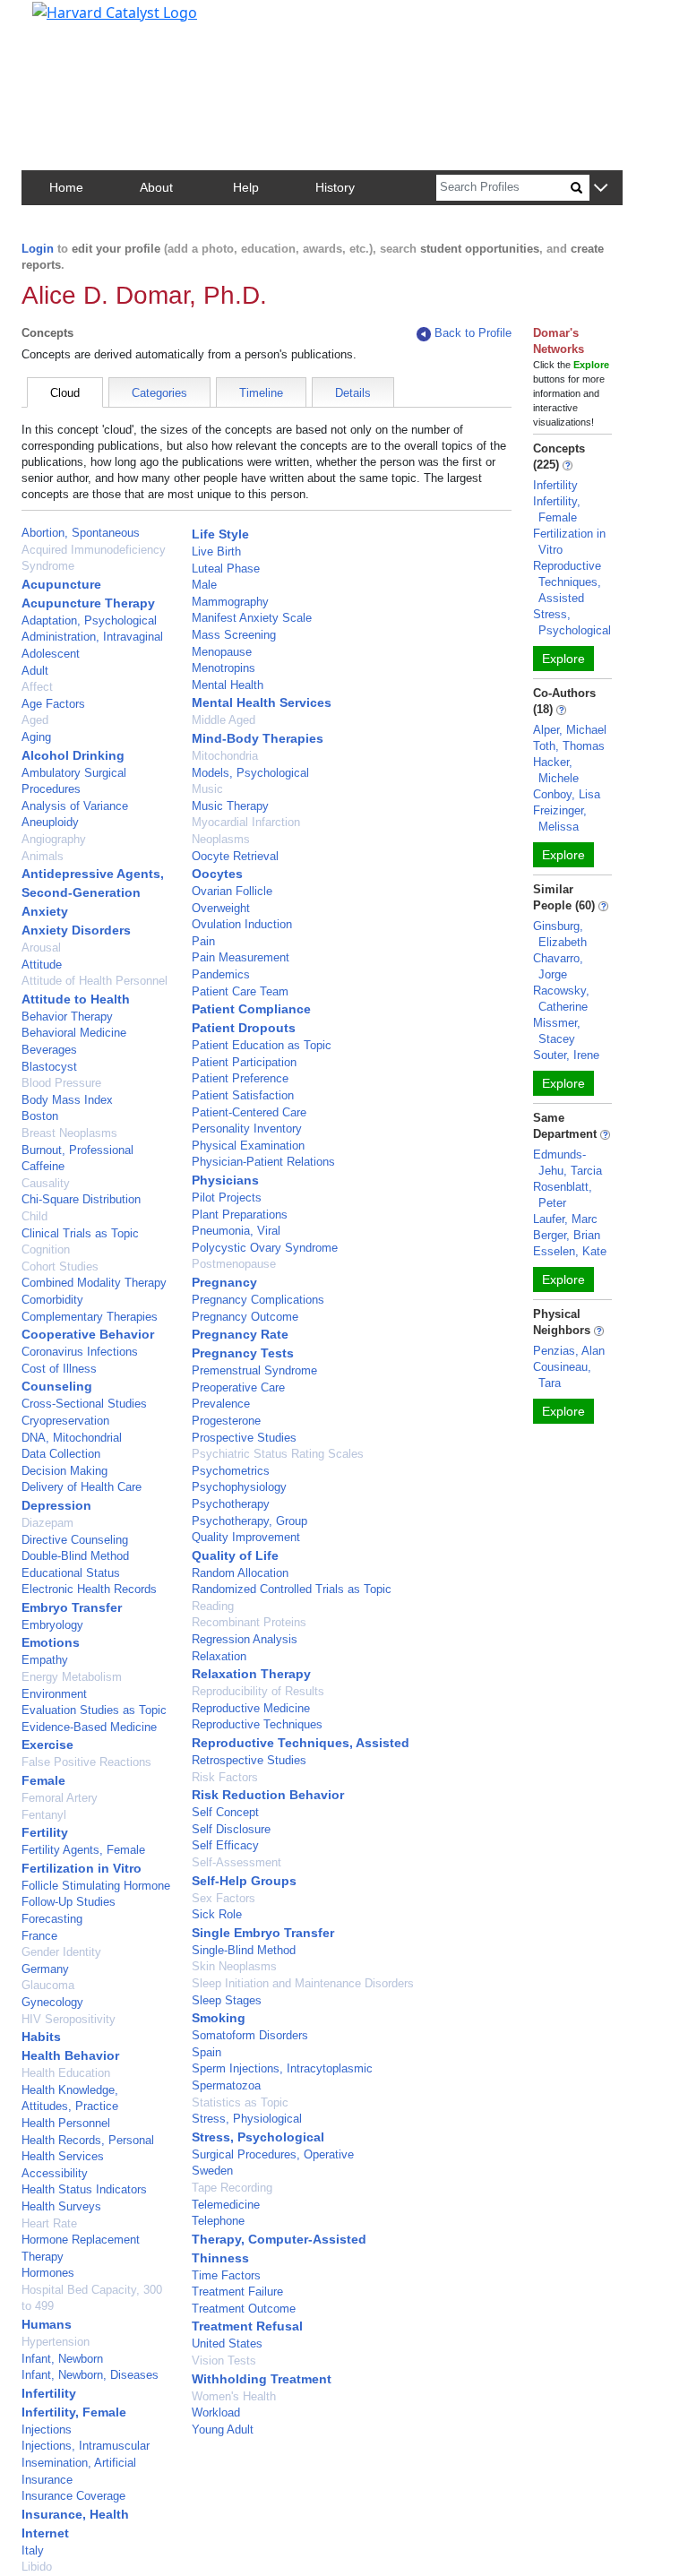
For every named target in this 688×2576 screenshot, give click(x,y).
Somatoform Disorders (250, 2035)
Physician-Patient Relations (263, 1162)
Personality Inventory (247, 1129)
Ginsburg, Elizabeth (560, 934)
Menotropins (224, 668)
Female (43, 1780)
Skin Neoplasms (234, 1966)
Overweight (221, 908)
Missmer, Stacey (557, 1031)
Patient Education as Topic (262, 1045)
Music (207, 789)
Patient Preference (240, 1078)
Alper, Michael (570, 730)
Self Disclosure (231, 1829)
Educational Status (71, 1573)
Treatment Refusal (247, 2326)
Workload (216, 2412)
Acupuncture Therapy (88, 603)
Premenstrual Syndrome (254, 1370)
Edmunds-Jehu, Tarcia (568, 1163)
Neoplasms (221, 839)
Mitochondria (225, 756)
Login (38, 249)
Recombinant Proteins (249, 1622)
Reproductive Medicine (251, 1708)
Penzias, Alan (569, 1351)
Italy (33, 2550)
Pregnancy (224, 1282)
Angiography (54, 839)
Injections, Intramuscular (86, 2446)
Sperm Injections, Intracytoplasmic (282, 2068)
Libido (37, 2567)
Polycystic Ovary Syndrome (265, 1248)
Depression (56, 1505)
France (39, 1936)
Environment (54, 1694)
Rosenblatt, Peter (563, 1195)
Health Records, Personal (88, 2140)
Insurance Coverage (73, 2496)
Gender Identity (61, 1952)
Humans (47, 2324)
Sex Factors (224, 1898)
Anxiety (45, 911)
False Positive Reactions (86, 1762)
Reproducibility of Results (258, 1691)
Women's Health (234, 2396)
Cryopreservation (65, 1421)
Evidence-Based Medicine (89, 1727)
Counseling (57, 1386)
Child (34, 1216)
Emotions (51, 1642)
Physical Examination (248, 1146)
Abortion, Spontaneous (81, 533)
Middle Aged (224, 720)
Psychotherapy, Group (249, 1521)
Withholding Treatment (262, 2379)
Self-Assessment (236, 1862)
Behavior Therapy (67, 1017)
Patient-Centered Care (249, 1112)
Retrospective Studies (249, 1760)
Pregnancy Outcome (245, 1317)
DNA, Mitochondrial (72, 1438)
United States (227, 2343)
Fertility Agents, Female (83, 1850)
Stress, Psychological (258, 2137)
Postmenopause (234, 1264)
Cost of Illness (59, 1369)
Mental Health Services (262, 702)
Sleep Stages (227, 2000)
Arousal (41, 948)
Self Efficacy (225, 1845)
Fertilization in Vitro (82, 1868)
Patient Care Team (240, 991)
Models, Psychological (250, 773)
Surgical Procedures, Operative (273, 2154)
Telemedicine (226, 2205)
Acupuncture (61, 584)
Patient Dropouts (244, 1028)
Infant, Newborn (62, 2359)
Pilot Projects (227, 1198)
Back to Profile (473, 333)
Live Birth (216, 551)
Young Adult (223, 2430)
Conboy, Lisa (567, 794)
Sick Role (217, 1914)
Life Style (220, 534)
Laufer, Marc (565, 1219)
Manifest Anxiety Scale (252, 618)
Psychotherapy (231, 1504)
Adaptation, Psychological (89, 620)
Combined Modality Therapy (94, 1283)
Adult (35, 671)
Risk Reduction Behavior (268, 1795)
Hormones (48, 2273)
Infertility (49, 2393)
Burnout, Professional (77, 1150)
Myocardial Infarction (246, 822)
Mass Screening (234, 635)
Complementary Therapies (90, 1317)
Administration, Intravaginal (92, 637)
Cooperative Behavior (88, 1334)
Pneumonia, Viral (236, 1231)
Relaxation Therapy (251, 1674)
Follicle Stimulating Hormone (96, 1886)
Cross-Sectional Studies (84, 1404)
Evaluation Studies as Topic (94, 1710)
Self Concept (225, 1812)
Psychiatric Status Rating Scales (278, 1454)
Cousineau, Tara (562, 1375)
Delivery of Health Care (82, 1487)
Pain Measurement (241, 957)
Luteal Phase (226, 569)
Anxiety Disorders (76, 930)
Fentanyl (44, 1815)
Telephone (218, 2221)
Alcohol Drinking (73, 755)
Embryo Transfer (72, 1607)
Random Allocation (240, 1573)
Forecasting (52, 1919)
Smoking (219, 2018)
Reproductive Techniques (257, 1724)
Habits (41, 2037)
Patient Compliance (251, 1009)
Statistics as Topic (240, 2102)
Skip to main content (75, 22)
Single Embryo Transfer (263, 1933)
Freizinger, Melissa (560, 818)
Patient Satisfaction (243, 1095)
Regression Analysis (245, 1639)
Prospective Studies (244, 1438)
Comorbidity (52, 1300)
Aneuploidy (50, 822)
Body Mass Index (67, 1100)
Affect (37, 687)
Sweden (212, 2171)
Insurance (47, 2480)
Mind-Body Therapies (258, 738)
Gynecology (52, 2002)
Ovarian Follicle (232, 891)
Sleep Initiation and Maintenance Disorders (303, 1983)
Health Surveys (61, 2206)
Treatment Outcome (244, 2309)
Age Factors (53, 704)
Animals (43, 856)
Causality (46, 1183)
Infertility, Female (74, 2412)
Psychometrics (231, 1471)
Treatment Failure (237, 2292)
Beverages (49, 1050)
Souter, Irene (566, 1055)
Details (353, 393)
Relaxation (219, 1656)
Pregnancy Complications (258, 1300)
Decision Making (64, 1471)
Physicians (225, 1180)
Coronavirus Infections (80, 1352)
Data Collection (61, 1454)
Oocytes (217, 874)
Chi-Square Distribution (81, 1199)
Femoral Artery (60, 1798)
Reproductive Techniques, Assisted (301, 1743)
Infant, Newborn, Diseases (90, 2375)
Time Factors (226, 2275)
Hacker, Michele (556, 770)
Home (66, 187)
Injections (47, 2430)
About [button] (156, 187)
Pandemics (221, 974)
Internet (45, 2533)
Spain (206, 2052)
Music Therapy (230, 806)
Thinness (220, 2258)
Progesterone (226, 1421)
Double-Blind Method (75, 1556)
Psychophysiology (239, 1487)
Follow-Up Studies (69, 1902)
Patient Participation (244, 1062)
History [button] (335, 187)
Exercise (47, 1745)
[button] (601, 189)
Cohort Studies (60, 1266)
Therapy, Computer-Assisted (279, 2239)
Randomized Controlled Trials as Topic (292, 1589)
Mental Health (228, 685)
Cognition (46, 1249)
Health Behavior (70, 2055)
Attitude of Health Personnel (95, 981)
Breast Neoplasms (69, 1133)
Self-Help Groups (244, 1881)
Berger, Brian (567, 1235)
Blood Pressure (61, 1083)
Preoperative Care (238, 1387)
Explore (563, 659)
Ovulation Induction (242, 924)
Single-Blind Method (244, 1950)
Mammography (230, 602)
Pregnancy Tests (243, 1353)
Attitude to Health (76, 999)
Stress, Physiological (247, 2119)
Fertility (45, 1832)
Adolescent (51, 654)
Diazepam (47, 1523)
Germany (45, 1969)
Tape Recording (232, 2188)
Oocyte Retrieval (235, 856)
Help (246, 187)
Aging (36, 737)
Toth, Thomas (569, 746)
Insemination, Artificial (79, 2463)
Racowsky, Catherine (561, 999)
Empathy (45, 1660)
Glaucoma (48, 1985)
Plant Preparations (240, 1215)
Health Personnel (66, 2123)
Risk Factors (225, 1777)
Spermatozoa (226, 2085)
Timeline (261, 393)
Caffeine (43, 1166)
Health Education (66, 2073)
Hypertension (56, 2342)
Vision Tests (224, 2361)
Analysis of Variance (75, 806)
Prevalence (221, 1404)
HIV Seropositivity (69, 2019)
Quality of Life (235, 1555)
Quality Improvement (246, 1537)
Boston (40, 1116)
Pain (203, 941)
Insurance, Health (75, 2514)
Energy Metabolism (72, 1677)
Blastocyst (49, 1067)
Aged (35, 720)
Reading (213, 1606)
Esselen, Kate (570, 1251)
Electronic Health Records (89, 1589)
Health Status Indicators (84, 2189)
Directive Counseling (75, 1540)
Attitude (42, 965)
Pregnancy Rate (240, 1334)
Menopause (222, 652)
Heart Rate (49, 2223)
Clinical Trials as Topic (80, 1233)
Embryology (52, 1625)
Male (204, 585)
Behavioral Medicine (74, 1033)
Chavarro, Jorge (558, 966)
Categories (159, 393)
